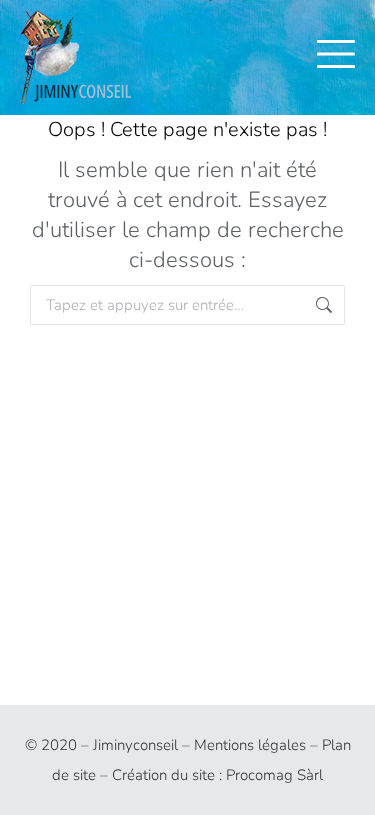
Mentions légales (250, 745)
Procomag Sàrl (274, 775)
